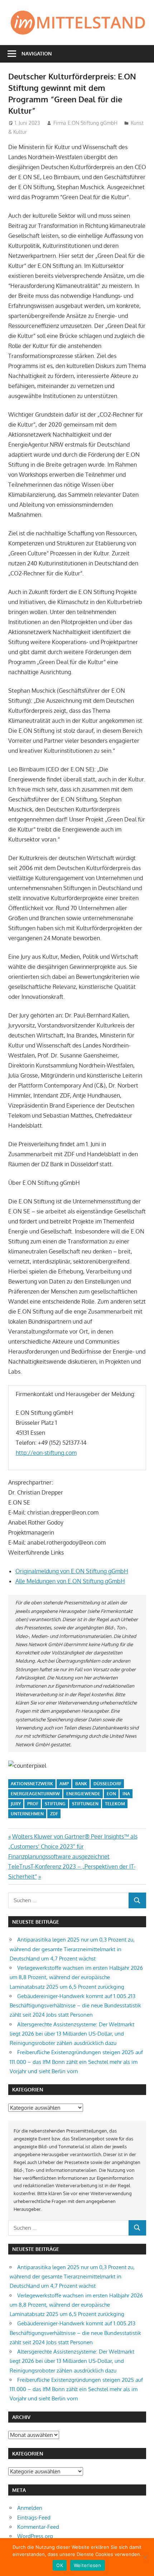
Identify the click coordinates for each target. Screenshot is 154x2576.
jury (16, 1804)
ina (126, 1794)
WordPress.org (35, 2536)
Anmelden (30, 2508)
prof (33, 1804)
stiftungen (85, 1804)
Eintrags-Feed (34, 2518)
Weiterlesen (88, 2565)
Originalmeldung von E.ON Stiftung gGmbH (72, 1571)
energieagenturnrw (35, 1794)
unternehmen (27, 1814)
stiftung (55, 1804)
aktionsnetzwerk (32, 1784)
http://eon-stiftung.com (46, 1453)
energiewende (83, 1794)
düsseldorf (107, 1784)
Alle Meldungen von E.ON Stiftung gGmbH (70, 1581)
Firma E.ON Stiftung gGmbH (85, 123)
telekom (115, 1804)
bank (81, 1784)
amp (64, 1784)
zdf (54, 1814)
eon (111, 1794)
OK (60, 2565)
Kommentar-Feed (38, 2527)
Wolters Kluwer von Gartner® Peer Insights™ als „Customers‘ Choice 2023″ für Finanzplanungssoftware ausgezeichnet (73, 1846)
